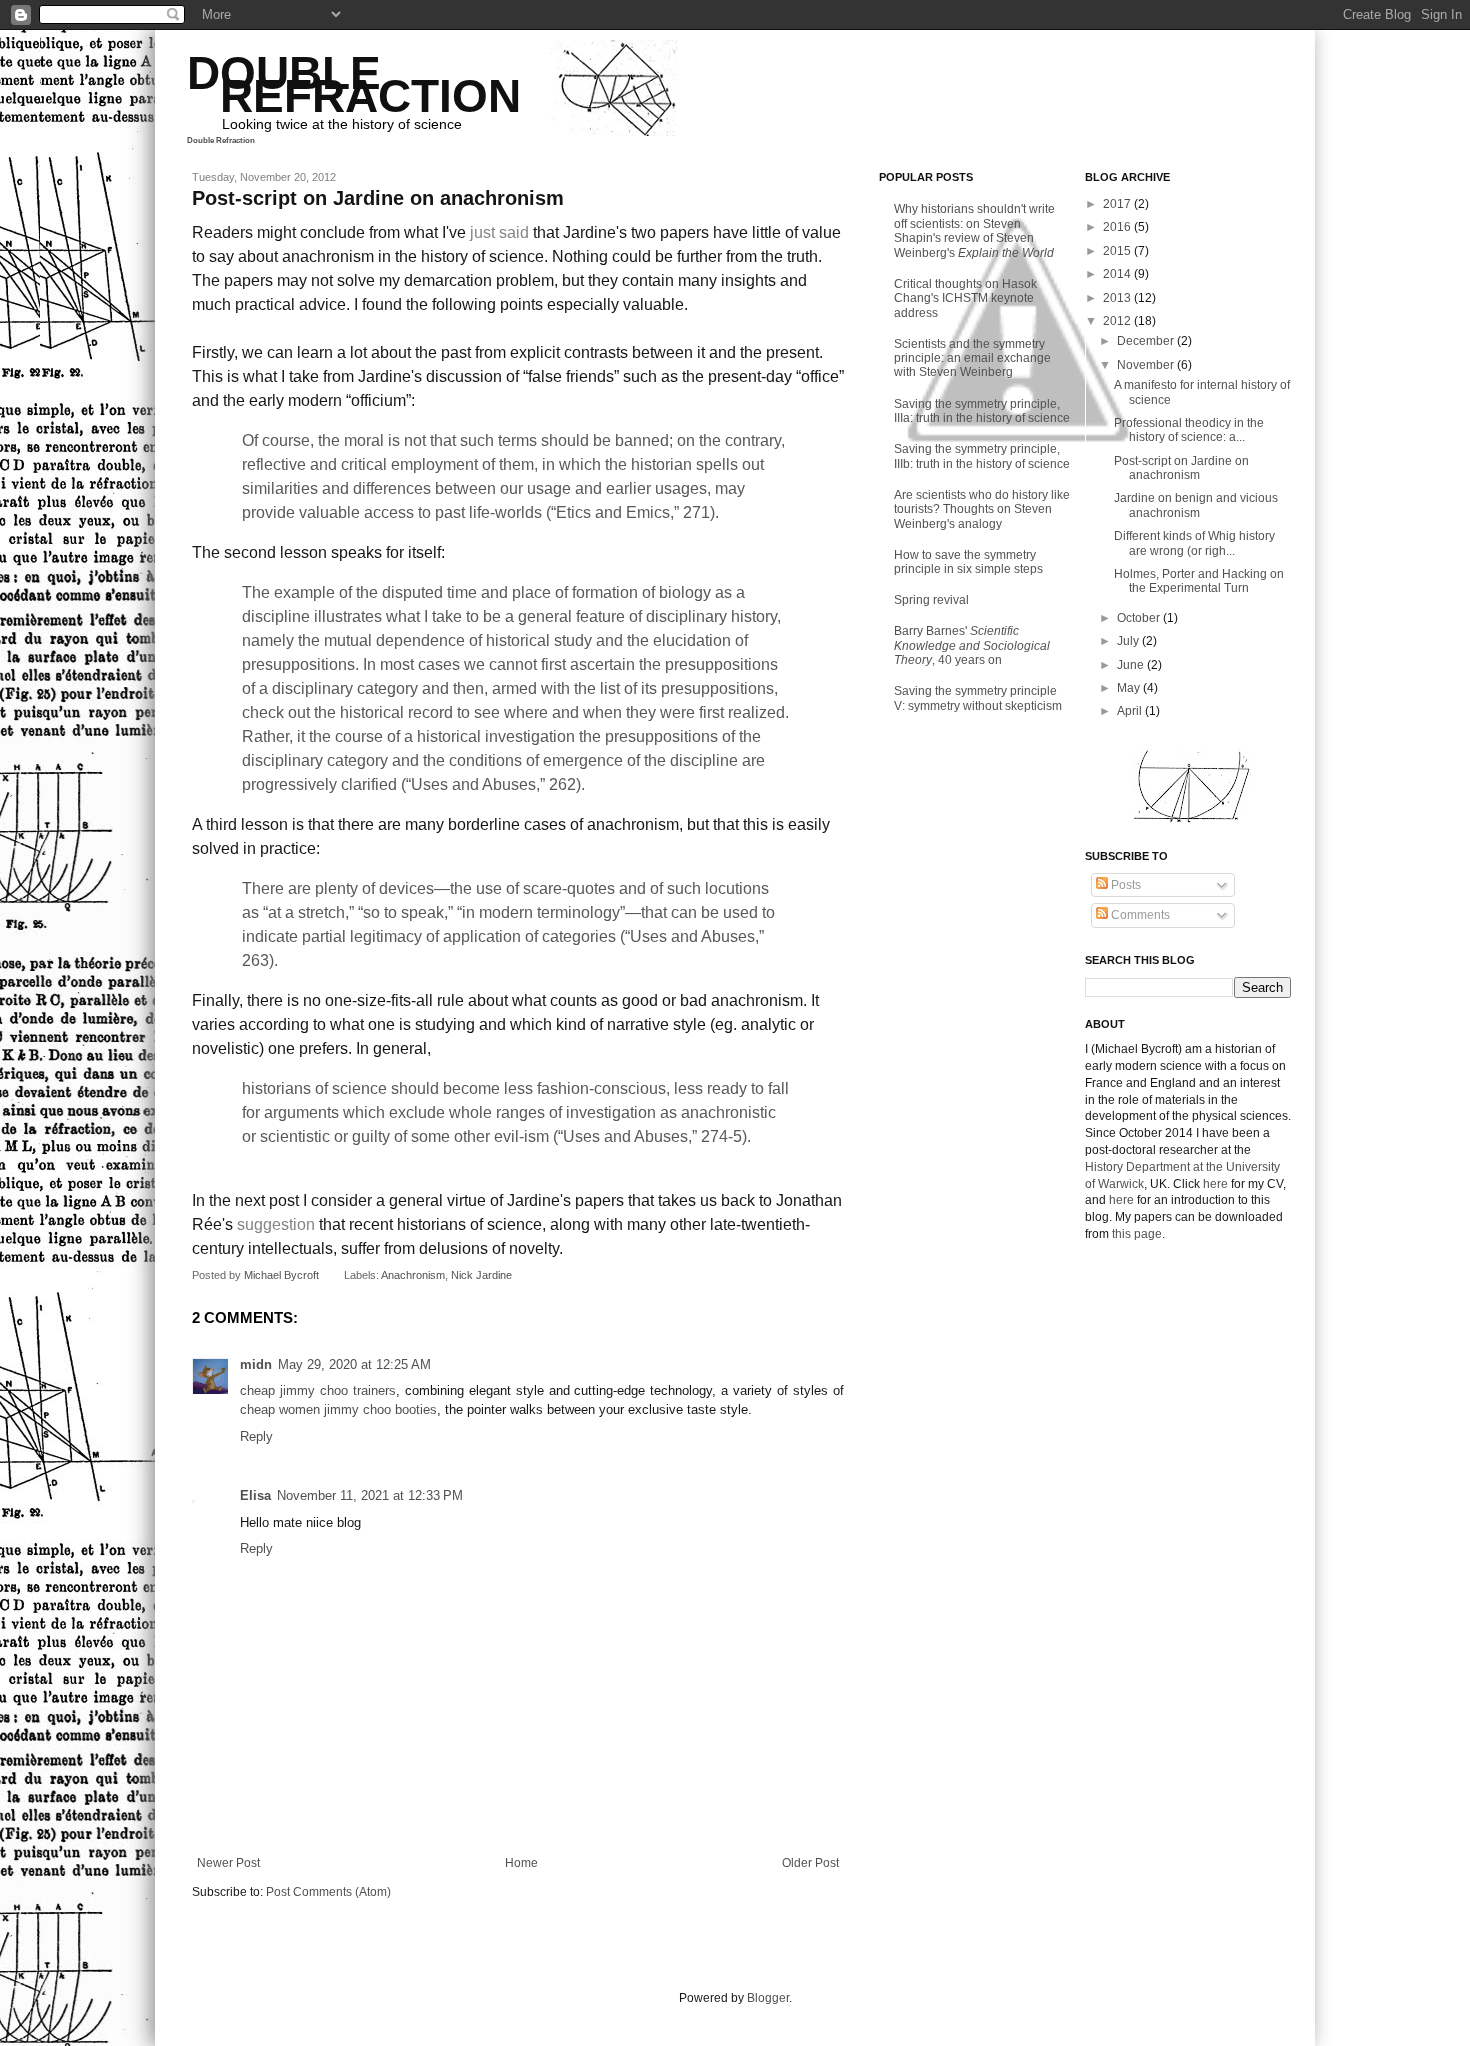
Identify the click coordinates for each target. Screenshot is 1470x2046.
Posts (1124, 885)
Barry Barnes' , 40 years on (972, 645)
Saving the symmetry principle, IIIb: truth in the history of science (982, 456)
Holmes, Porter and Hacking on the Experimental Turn (1199, 581)
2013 (1118, 298)
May (1130, 688)
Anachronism (413, 1275)
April (1131, 711)
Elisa (255, 1495)
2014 (1118, 274)
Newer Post (228, 1863)
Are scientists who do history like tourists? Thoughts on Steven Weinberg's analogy (982, 509)
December (1147, 341)
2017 (1118, 204)
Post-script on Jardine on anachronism (1181, 468)
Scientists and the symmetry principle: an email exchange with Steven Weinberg (972, 358)
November (1147, 365)
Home (521, 1863)
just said (499, 232)
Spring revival (931, 600)
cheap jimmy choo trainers (318, 1390)
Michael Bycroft (283, 1275)
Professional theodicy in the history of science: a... (1189, 430)
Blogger (768, 1998)
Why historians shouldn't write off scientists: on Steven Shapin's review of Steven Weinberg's (974, 230)
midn (256, 1364)
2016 (1118, 227)
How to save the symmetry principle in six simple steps (968, 562)
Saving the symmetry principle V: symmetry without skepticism (978, 698)
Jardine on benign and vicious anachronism (1196, 505)
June (1132, 665)
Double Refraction (221, 140)
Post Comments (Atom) (328, 1892)
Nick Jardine (481, 1275)
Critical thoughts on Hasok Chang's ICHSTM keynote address (965, 298)
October (1140, 618)
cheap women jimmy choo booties (338, 1409)
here (1215, 1184)
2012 (1118, 321)
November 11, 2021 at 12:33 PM (370, 1495)
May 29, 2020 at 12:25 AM (354, 1364)
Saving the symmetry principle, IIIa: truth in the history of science (982, 411)
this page (1137, 1234)
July (1129, 641)
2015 (1118, 251)
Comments (1139, 915)
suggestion (276, 1224)
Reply (256, 1436)
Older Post (810, 1863)
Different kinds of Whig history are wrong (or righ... (1194, 543)
